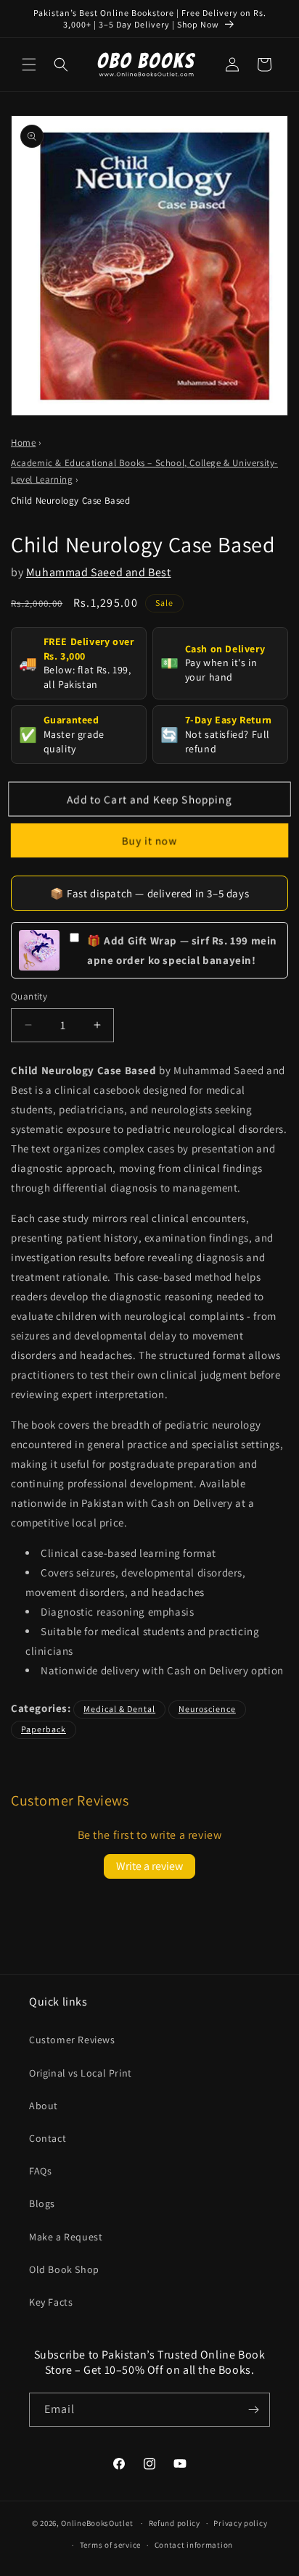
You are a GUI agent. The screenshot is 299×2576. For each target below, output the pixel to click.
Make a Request (66, 2237)
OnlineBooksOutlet (97, 2523)
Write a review (149, 1866)
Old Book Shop (64, 2269)
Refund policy (175, 2523)
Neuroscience (207, 1709)
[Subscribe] (253, 2410)
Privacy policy (240, 2523)
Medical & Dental (119, 1709)
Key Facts (51, 2302)
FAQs (40, 2171)
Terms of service (110, 2545)
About (44, 2106)
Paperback (44, 1729)
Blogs (42, 2203)
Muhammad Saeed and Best (99, 572)
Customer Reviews (72, 2040)
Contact (48, 2138)
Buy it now (150, 840)
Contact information (194, 2545)
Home (23, 443)
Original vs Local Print (81, 2073)
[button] (29, 65)
